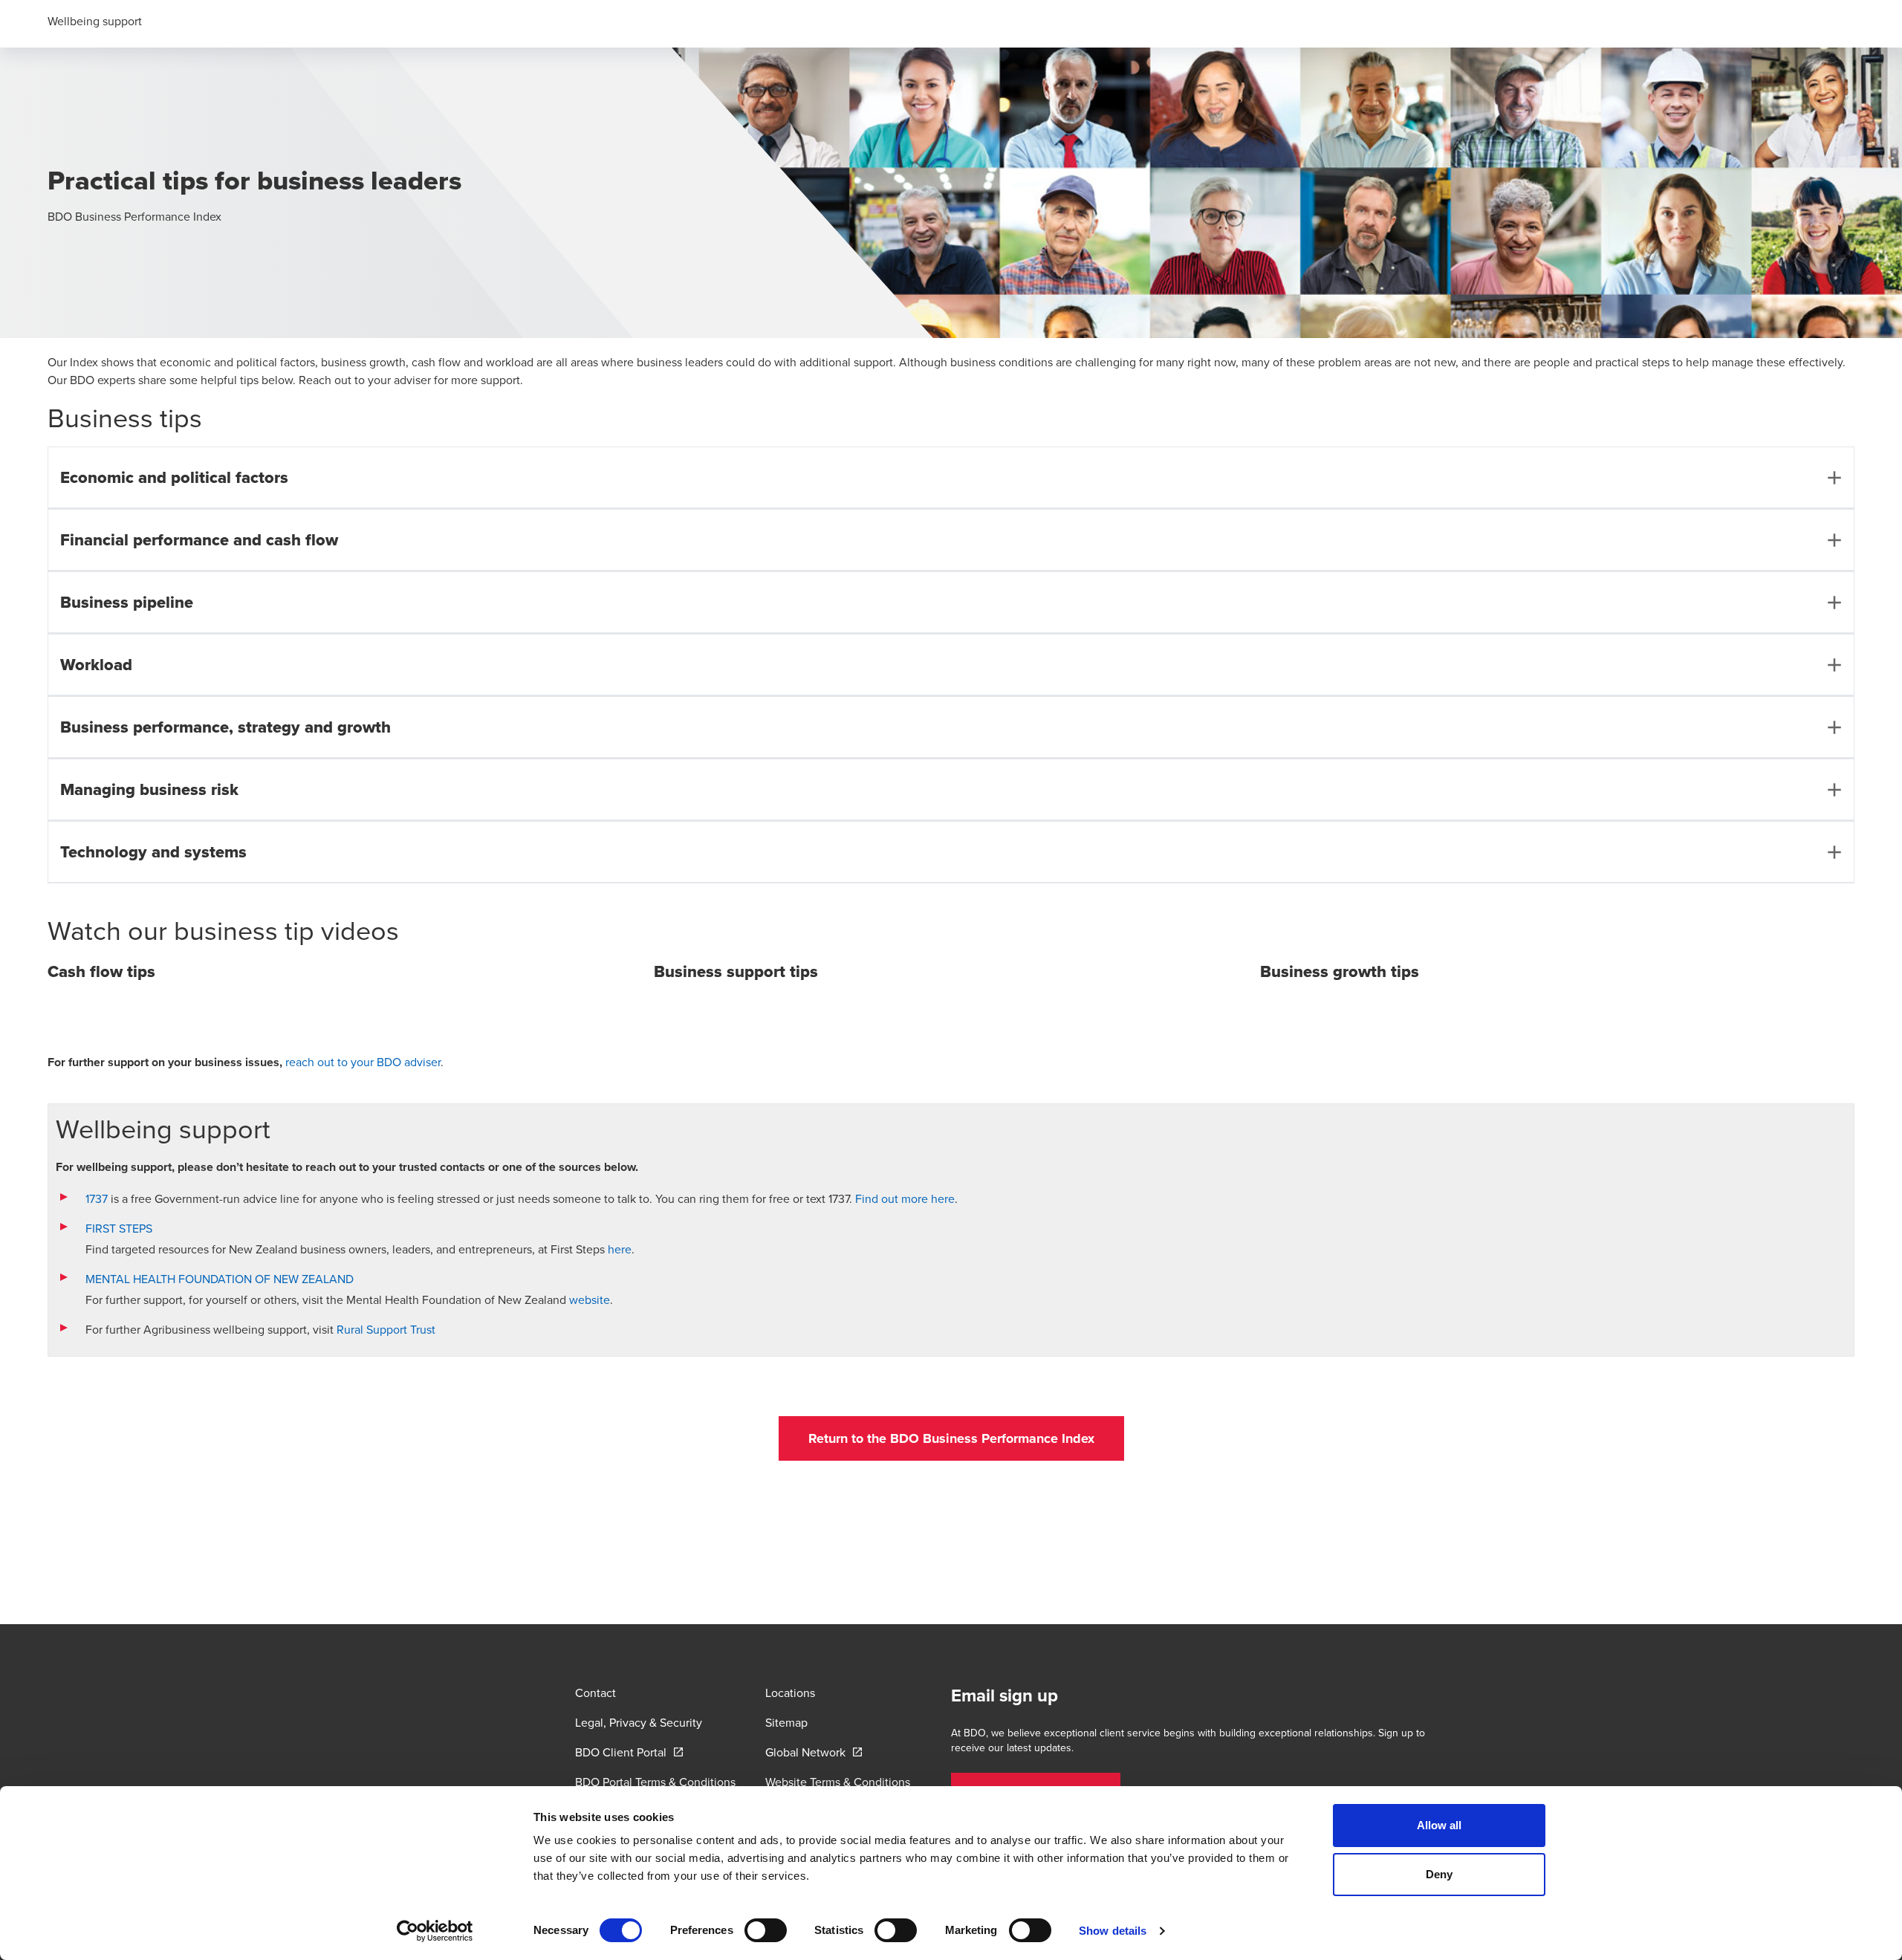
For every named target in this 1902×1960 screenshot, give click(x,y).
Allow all (1440, 1825)
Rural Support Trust (386, 1329)
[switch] (766, 1930)
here (620, 1249)
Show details (1113, 1931)
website (590, 1299)
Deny (1439, 1874)
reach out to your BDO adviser (363, 1062)
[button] (951, 1438)
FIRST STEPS (119, 1228)
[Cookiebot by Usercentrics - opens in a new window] (435, 1931)
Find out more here (905, 1198)
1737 (98, 1198)
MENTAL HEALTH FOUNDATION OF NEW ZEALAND (221, 1279)
